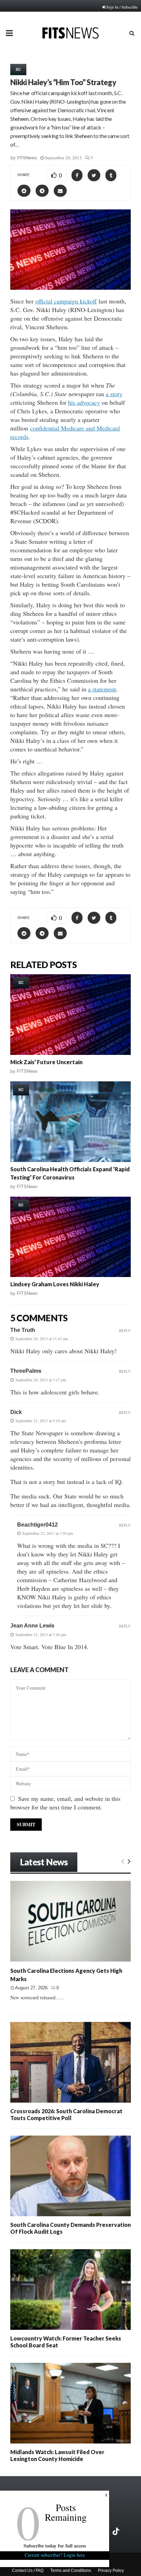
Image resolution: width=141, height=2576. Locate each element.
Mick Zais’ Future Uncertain (46, 1062)
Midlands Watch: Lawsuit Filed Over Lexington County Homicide (57, 2455)
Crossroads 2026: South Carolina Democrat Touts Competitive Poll (66, 2114)
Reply (125, 1330)
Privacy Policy (111, 2571)
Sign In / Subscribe (122, 7)
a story (114, 394)
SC (18, 69)
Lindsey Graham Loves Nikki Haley (55, 1284)
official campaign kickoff (66, 301)
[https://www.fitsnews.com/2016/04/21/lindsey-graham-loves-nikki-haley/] (70, 1237)
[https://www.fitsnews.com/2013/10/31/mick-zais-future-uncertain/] (70, 1015)
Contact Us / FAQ (28, 2571)
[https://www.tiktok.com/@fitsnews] (117, 2531)
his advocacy (84, 402)
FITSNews (27, 158)
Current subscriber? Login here (55, 2555)
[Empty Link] (123, 1861)
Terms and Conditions (71, 2571)
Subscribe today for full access (55, 2546)
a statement (102, 689)
